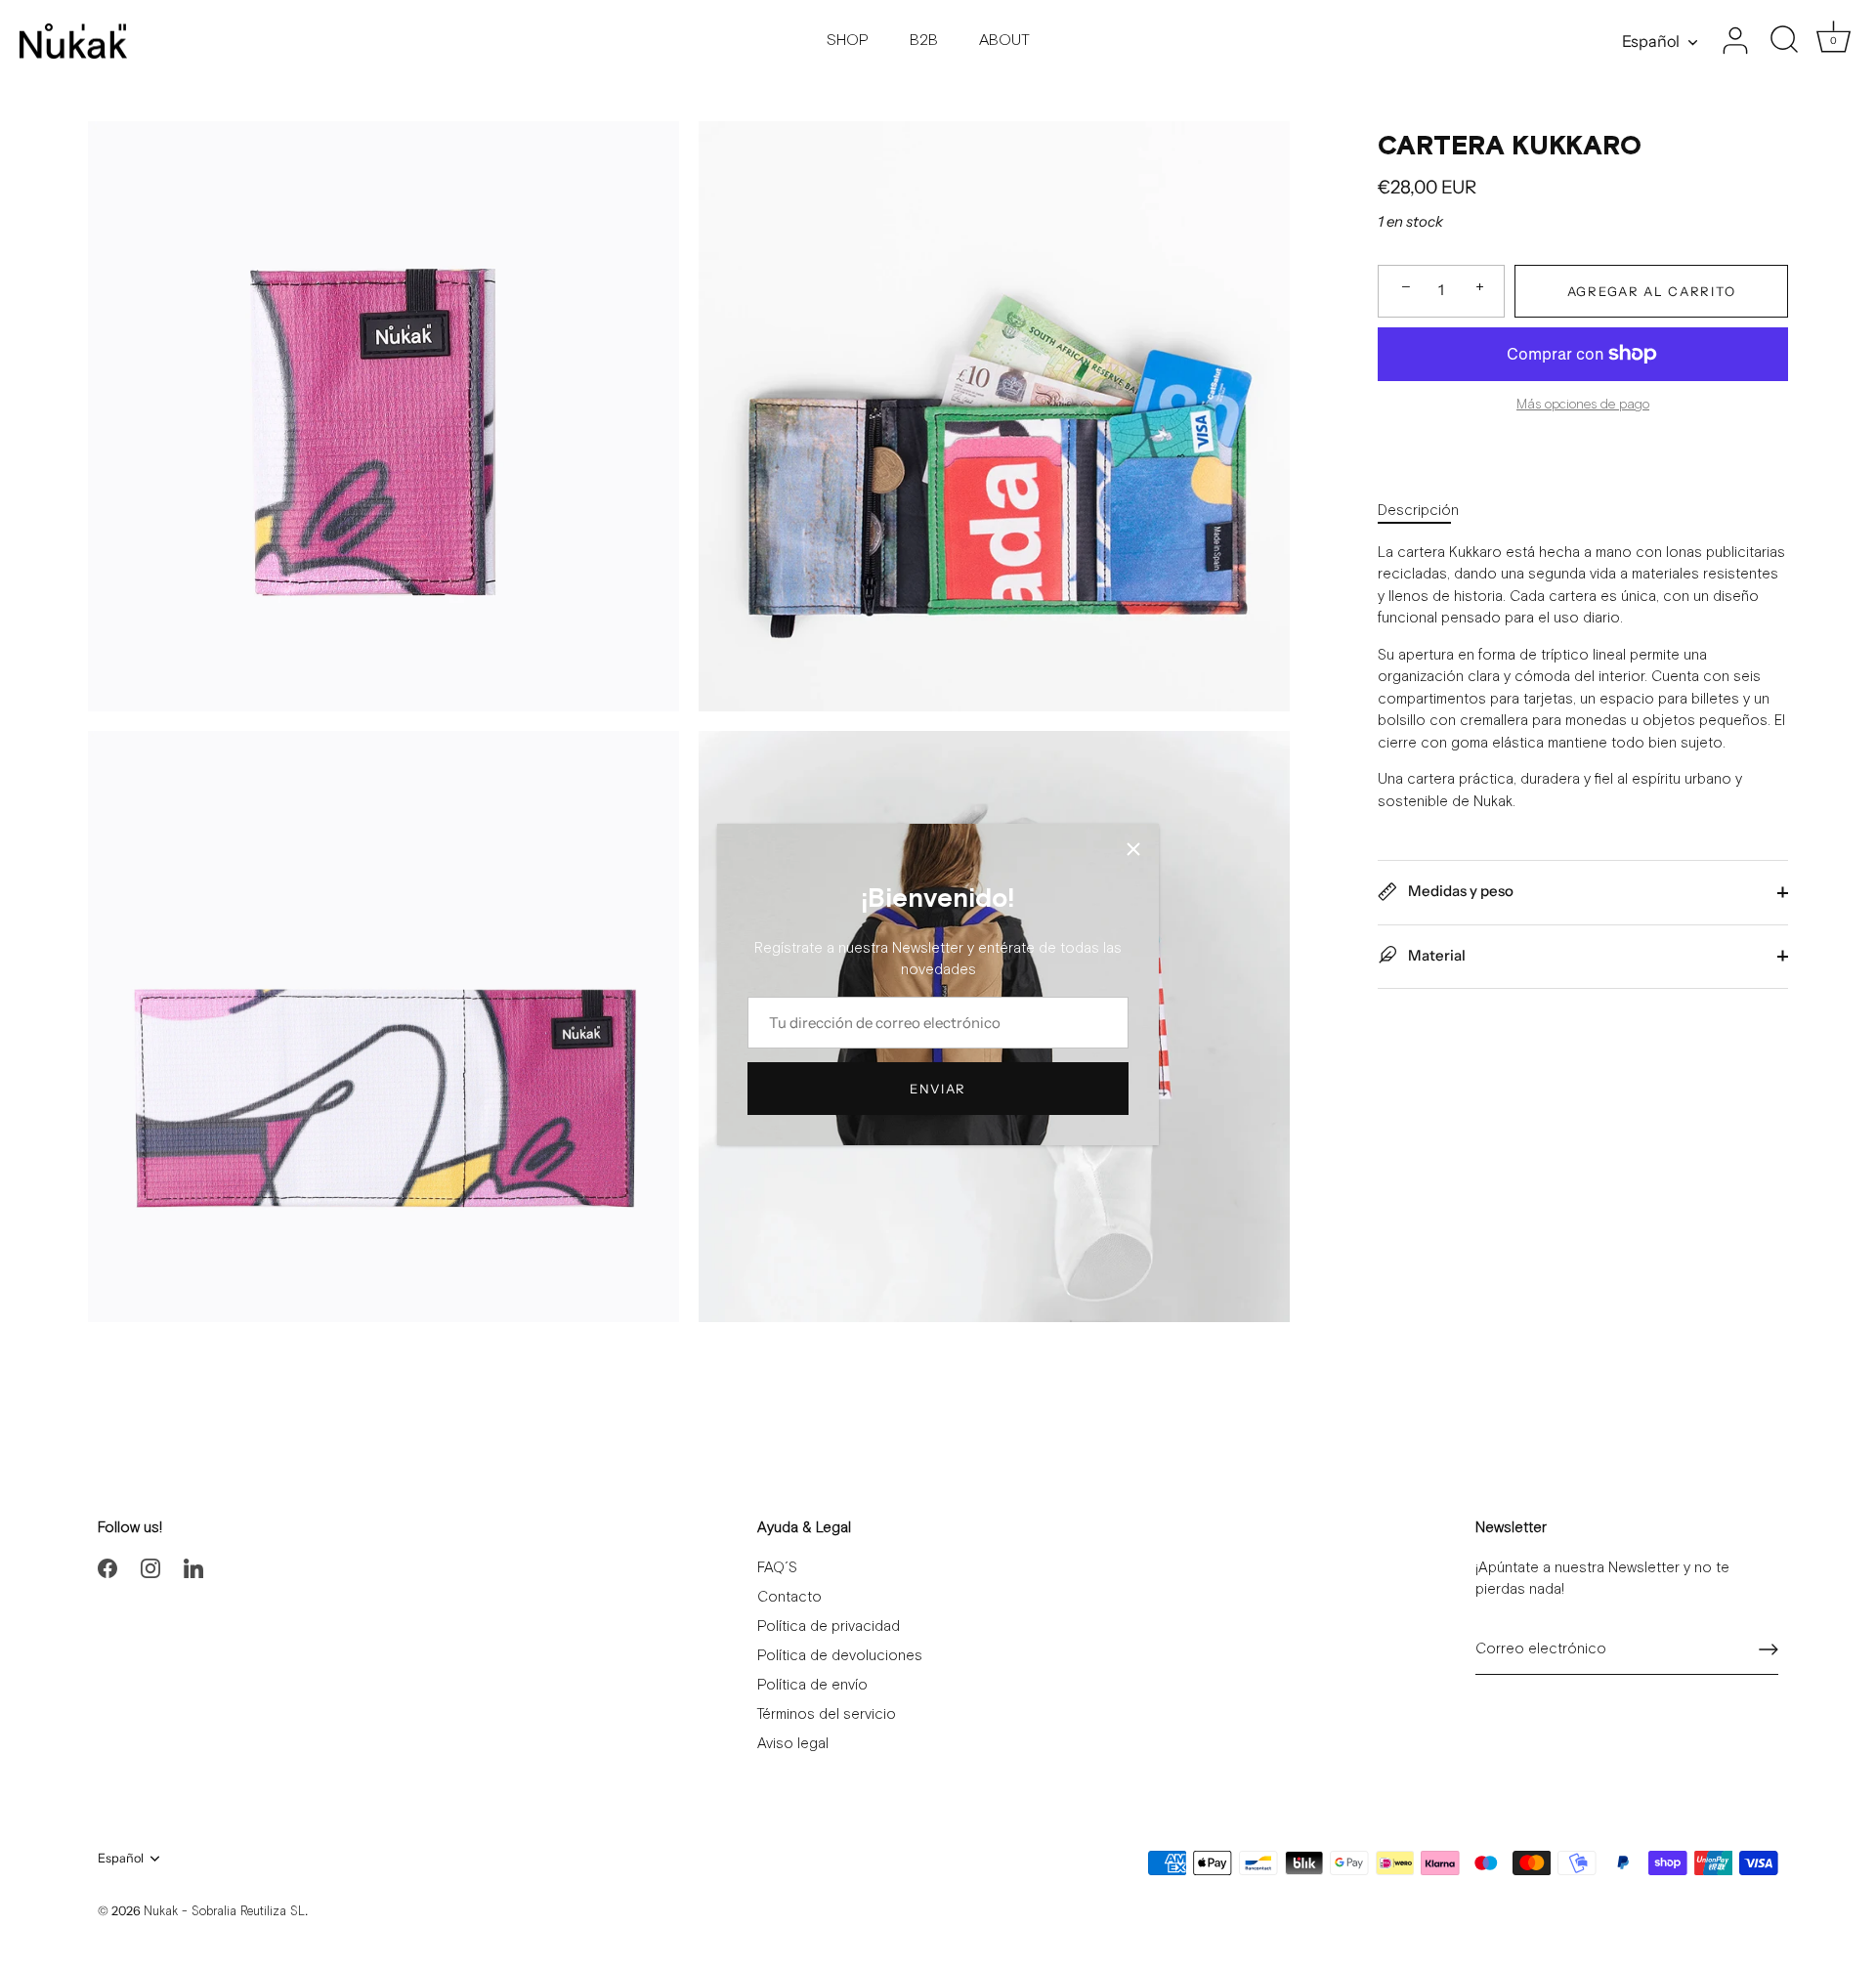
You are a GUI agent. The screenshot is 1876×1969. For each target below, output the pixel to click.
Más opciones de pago (1583, 405)
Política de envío (812, 1685)
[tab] (1428, 512)
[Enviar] (1769, 1649)
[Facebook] (107, 1568)
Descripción (1418, 511)
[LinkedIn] (193, 1568)
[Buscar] (1784, 41)
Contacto (789, 1597)
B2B (924, 41)
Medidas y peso (1459, 891)
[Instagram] (150, 1568)
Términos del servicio (827, 1714)
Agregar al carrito (1651, 290)
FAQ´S (777, 1568)
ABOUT (1004, 41)
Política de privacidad (829, 1627)
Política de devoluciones (840, 1656)
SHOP (848, 41)
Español (1651, 41)
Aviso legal (793, 1744)
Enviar (938, 1089)
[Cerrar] (1133, 849)
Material (1435, 954)
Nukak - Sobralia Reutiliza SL (224, 1912)
